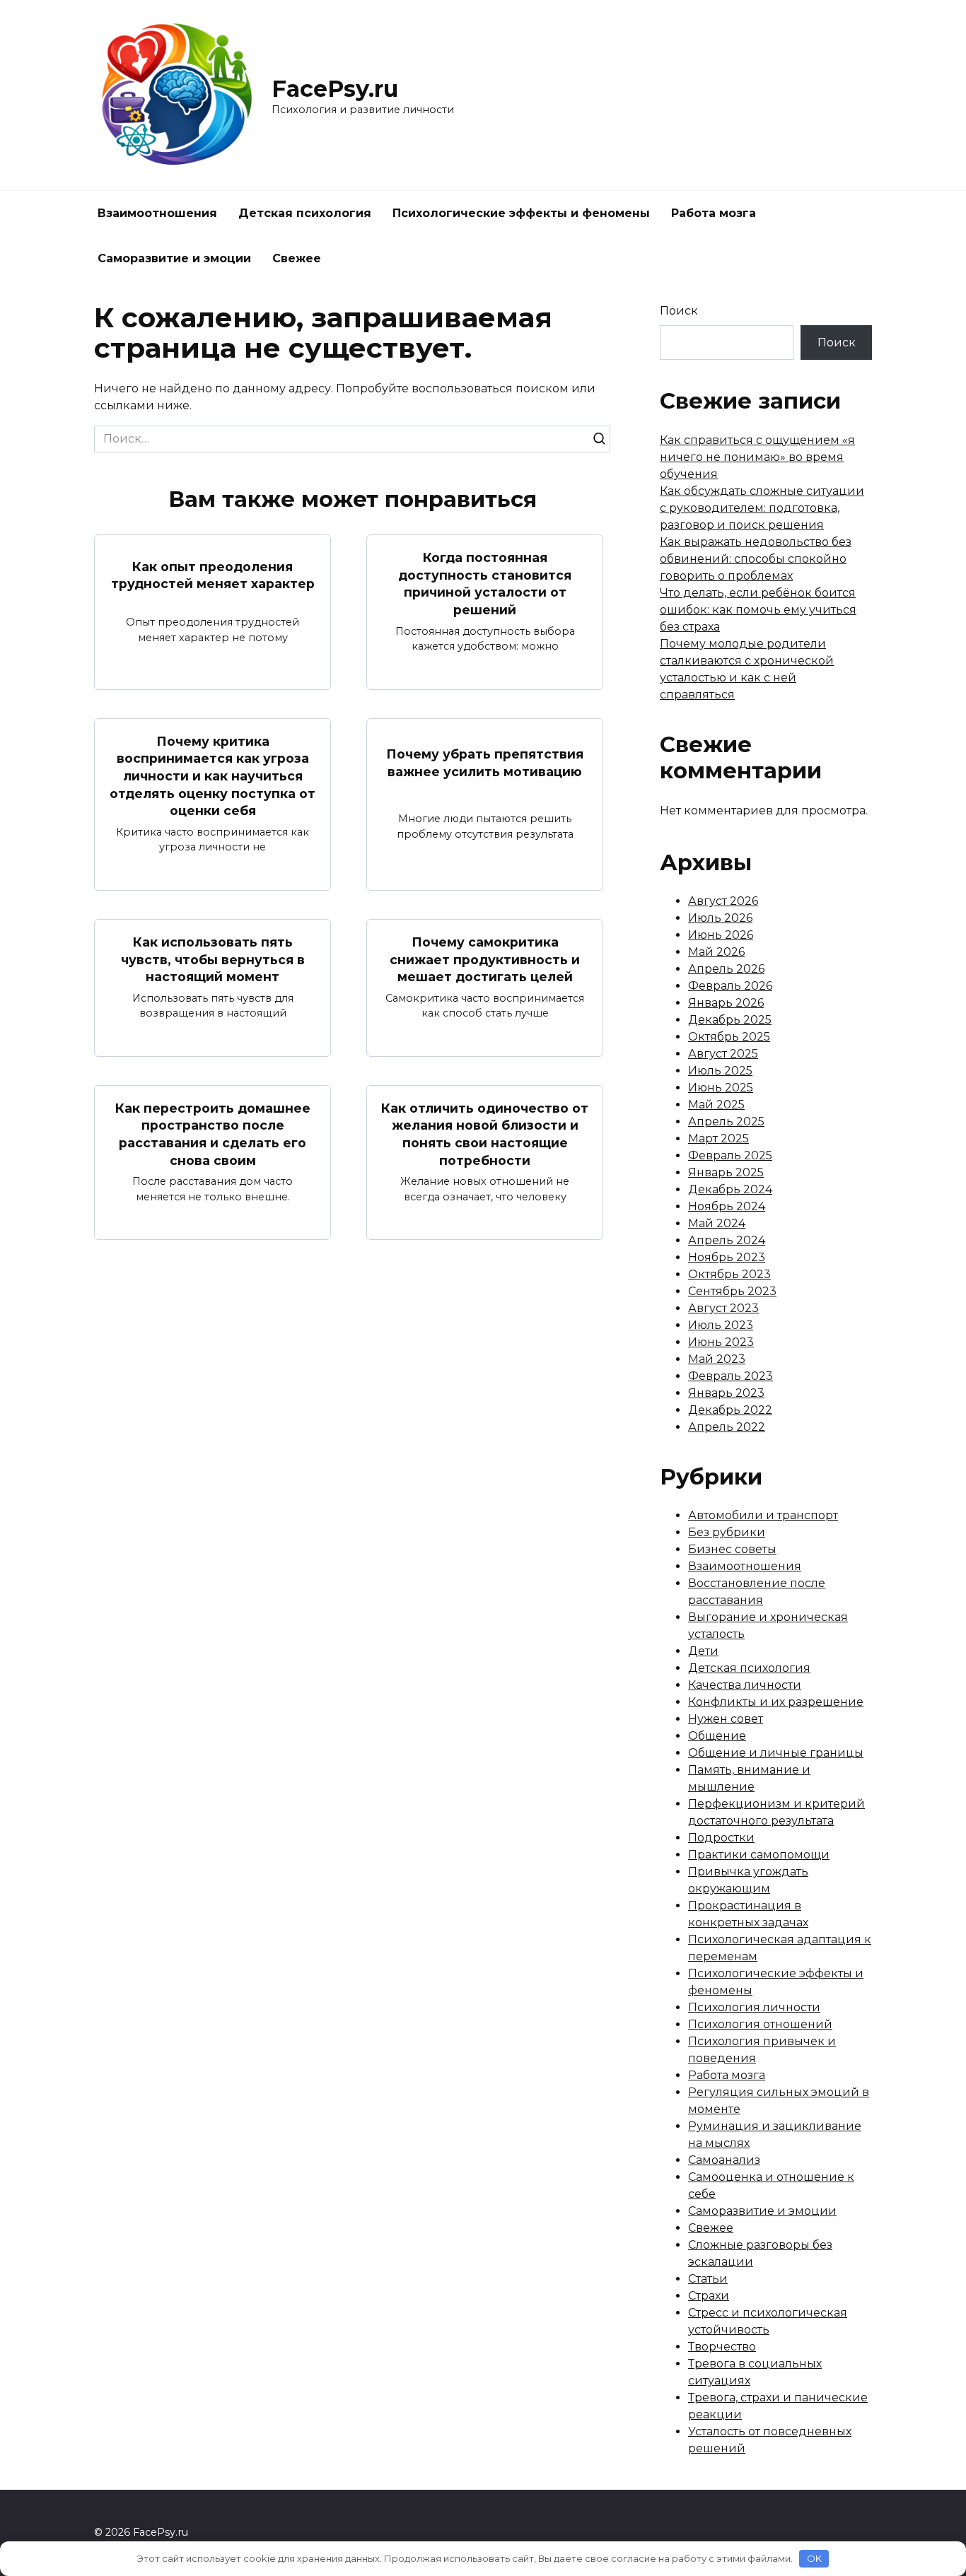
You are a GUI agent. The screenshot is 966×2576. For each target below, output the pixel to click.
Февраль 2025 (730, 1155)
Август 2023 (723, 1308)
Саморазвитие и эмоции (174, 258)
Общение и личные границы (776, 1753)
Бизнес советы (732, 1549)
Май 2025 (716, 1105)
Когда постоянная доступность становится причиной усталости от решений (485, 584)
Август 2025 (723, 1054)
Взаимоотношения (157, 213)
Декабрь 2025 (730, 1020)
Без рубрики (727, 1532)
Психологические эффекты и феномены (521, 213)
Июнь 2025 (721, 1088)
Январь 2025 (726, 1172)
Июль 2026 (720, 918)
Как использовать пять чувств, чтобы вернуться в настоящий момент (213, 959)
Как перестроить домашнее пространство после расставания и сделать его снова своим (213, 1134)
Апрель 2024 (727, 1240)
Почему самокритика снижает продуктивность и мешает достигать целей (485, 959)
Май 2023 (717, 1359)
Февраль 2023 (731, 1376)
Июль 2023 (721, 1325)
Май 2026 (716, 952)
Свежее (297, 258)
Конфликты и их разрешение (776, 1702)
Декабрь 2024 (730, 1189)
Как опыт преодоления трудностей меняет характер (213, 575)
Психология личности (754, 2007)
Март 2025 (718, 1138)
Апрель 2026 (726, 969)
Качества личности (745, 1685)
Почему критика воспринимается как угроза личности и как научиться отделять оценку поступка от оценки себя (213, 776)
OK (814, 2558)
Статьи (708, 2279)
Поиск (679, 311)
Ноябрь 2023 (727, 1257)
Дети (703, 1651)
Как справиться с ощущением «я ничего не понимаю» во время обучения (757, 457)
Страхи (709, 2296)
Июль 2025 (720, 1071)
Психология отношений (760, 2024)
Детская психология (305, 213)
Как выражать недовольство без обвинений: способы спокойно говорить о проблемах (756, 559)
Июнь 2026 (721, 935)
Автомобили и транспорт (763, 1515)
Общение (717, 1736)
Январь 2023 (726, 1393)
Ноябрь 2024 (727, 1206)
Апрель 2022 (727, 1427)
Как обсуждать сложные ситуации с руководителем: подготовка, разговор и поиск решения (762, 508)
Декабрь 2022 (730, 1410)
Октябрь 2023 (729, 1274)
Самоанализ (724, 2160)
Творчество (722, 2347)
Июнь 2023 (721, 1342)
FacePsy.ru (335, 89)
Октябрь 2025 (729, 1037)
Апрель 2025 (726, 1122)
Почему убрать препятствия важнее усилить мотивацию (485, 763)
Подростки (721, 1838)
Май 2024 (717, 1223)
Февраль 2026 (730, 986)
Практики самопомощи (759, 1855)
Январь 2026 (726, 1003)
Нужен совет (726, 1719)
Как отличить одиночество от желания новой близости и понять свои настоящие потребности (485, 1134)
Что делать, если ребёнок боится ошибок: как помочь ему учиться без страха (758, 610)
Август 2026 (723, 901)
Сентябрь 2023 (732, 1291)
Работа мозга (714, 213)
